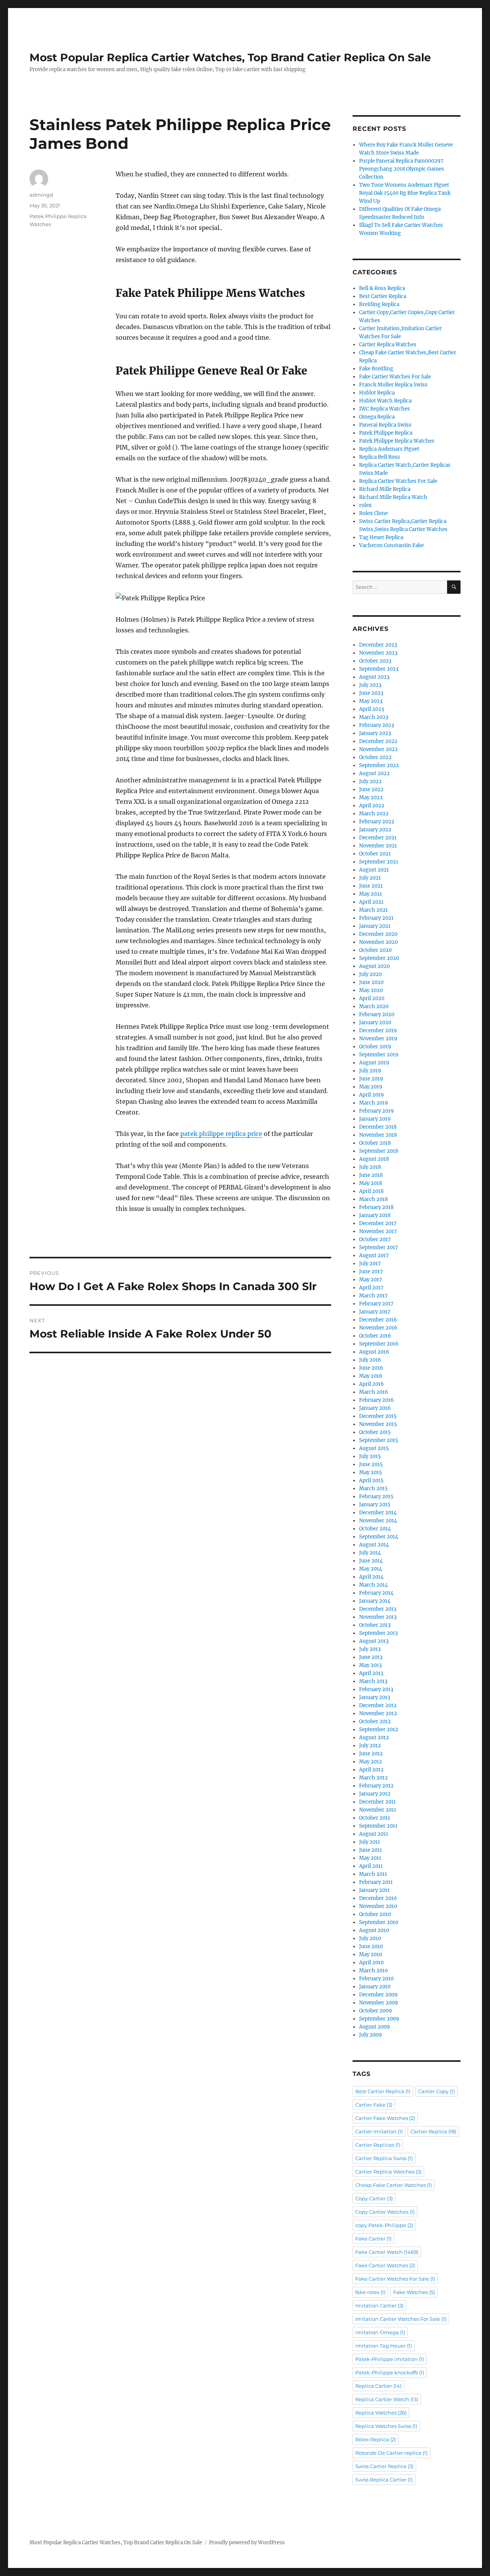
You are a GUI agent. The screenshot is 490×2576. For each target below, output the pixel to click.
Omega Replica (377, 417)
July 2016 (370, 1360)
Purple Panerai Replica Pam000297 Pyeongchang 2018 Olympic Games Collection (402, 169)
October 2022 (375, 757)
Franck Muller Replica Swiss (393, 385)
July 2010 (370, 1938)
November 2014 (378, 1521)
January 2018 (375, 1215)
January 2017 (375, 1312)
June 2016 (371, 1368)
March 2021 (373, 910)
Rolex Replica (376, 2439)
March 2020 (374, 1006)
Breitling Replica (379, 304)
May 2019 (371, 1087)
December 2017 (378, 1223)
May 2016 (371, 1376)
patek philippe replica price (221, 1134)
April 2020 (372, 998)
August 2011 (374, 1834)
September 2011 (378, 1826)
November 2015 (378, 1424)
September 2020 (379, 958)
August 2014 (374, 1545)
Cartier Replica (433, 2131)
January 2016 (375, 1408)
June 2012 (371, 1754)
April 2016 (372, 1384)
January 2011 (374, 1890)
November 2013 (378, 1617)
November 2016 (378, 1328)
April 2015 (371, 1480)
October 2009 (376, 2011)
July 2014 (370, 1553)
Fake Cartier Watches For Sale (395, 377)
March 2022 (374, 814)
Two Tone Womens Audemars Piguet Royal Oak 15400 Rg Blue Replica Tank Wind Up (405, 193)
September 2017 (379, 1247)
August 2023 (374, 677)
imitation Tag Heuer (384, 2346)
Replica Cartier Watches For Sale (398, 481)
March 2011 (373, 1874)
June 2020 (371, 982)
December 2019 (378, 1031)
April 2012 (371, 1770)
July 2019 (370, 1071)
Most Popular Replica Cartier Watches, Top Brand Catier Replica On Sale (230, 57)
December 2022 (378, 741)
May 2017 (371, 1280)
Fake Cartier (373, 2239)
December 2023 (378, 645)
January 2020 (375, 1022)
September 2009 (379, 2019)
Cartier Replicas (378, 2145)
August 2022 (374, 773)
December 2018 (378, 1127)
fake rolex (370, 2292)
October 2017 (375, 1239)
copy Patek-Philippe (384, 2225)
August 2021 (374, 870)
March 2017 (373, 1296)
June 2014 (371, 1561)
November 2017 (378, 1231)
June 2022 (371, 789)
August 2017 (374, 1255)
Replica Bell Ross (380, 457)
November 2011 (378, 1810)
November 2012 (378, 1713)
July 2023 (370, 685)
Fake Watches (414, 2292)
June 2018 (371, 1175)
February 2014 (376, 1593)
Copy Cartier (374, 2198)
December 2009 (378, 1995)
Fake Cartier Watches (385, 2265)
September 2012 (379, 1730)
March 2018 (373, 1199)
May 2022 (371, 798)
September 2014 (379, 1537)
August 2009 (375, 2027)
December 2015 (378, 1416)
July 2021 (370, 878)
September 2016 (379, 1344)
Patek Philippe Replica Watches (397, 441)
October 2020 (375, 950)
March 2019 (374, 1103)
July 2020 (370, 974)
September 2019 (379, 1055)
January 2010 (375, 1987)
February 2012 (376, 1786)
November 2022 (378, 749)
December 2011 (377, 1802)
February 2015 (376, 1497)
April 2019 (372, 1095)
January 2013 (375, 1697)
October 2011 (375, 1818)
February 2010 (376, 1979)
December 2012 (378, 1705)
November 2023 (378, 653)
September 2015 (379, 1440)
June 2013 (371, 1657)
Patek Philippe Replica (386, 433)
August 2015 (374, 1448)
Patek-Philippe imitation (390, 2359)
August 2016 (374, 1352)
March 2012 (373, 1778)
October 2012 (375, 1721)
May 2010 (371, 1954)
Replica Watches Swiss (386, 2426)
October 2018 (375, 1143)
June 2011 (371, 1850)
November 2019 (378, 1039)
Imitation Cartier (379, 2306)
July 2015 (370, 1456)
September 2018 (379, 1151)
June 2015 (371, 1464)
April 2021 (371, 902)
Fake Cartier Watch (387, 2252)
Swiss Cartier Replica (384, 2466)
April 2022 (372, 806)
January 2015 (375, 1505)
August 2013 (374, 1641)
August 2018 (374, 1159)
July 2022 (370, 781)
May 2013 (370, 1665)
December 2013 (378, 1609)
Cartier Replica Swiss (384, 2158)
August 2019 (374, 1063)
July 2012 (370, 1746)
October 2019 (375, 1047)
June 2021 (371, 886)
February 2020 (377, 1014)
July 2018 (370, 1167)
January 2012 (375, 1794)
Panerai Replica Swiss (385, 425)
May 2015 (371, 1472)
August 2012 (374, 1738)
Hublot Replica (377, 393)
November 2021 (378, 846)
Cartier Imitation (379, 2131)
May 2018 (371, 1183)
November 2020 (378, 942)
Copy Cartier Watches (385, 2212)
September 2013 (378, 1633)
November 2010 (378, 1906)
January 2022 (375, 830)
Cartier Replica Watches (388, 345)
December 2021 (378, 838)
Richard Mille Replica (385, 489)
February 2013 (376, 1689)
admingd (41, 195)
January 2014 (375, 1601)
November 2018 (378, 1135)
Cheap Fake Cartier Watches (394, 2185)
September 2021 (379, 862)
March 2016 (374, 1392)
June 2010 (371, 1946)
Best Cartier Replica (383, 296)
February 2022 (377, 822)
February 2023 (376, 725)
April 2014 (371, 1577)
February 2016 (376, 1400)
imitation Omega (380, 2332)
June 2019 (371, 1079)
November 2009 (379, 2003)
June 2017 (371, 1272)
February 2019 (376, 1111)
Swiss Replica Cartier (384, 2480)
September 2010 (379, 1922)
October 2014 (375, 1529)
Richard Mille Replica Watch (393, 497)
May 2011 (370, 1858)
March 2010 (373, 1971)
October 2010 (375, 1914)
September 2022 (379, 765)
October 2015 (375, 1432)
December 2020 (378, 934)
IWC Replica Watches (385, 409)
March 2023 (374, 717)
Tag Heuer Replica (381, 537)
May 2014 (371, 1569)
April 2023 (372, 709)
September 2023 (379, 669)
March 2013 (373, 1681)
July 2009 (371, 2035)
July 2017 (370, 1264)
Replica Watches (381, 2413)
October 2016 (375, 1336)
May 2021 (371, 894)
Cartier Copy (436, 2091)
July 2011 (370, 1842)
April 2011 (371, 1866)
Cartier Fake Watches (385, 2118)
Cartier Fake (374, 2105)
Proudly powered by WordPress (247, 2543)
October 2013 (375, 1625)
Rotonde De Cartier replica (391, 2453)
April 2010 (371, 1963)
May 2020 (371, 990)
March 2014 (373, 1585)
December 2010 (378, 1898)
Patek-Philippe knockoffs (390, 2372)
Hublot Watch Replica (385, 401)
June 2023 (371, 693)
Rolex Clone (373, 513)
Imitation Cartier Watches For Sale (401, 2319)
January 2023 (375, 733)
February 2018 (376, 1207)
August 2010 (374, 1930)
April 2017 (371, 1288)
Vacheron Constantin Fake (391, 545)
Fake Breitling (376, 369)
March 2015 (373, 1488)
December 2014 (378, 1513)
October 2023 (375, 661)
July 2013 (370, 1649)
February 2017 (376, 1304)
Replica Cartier (378, 2386)
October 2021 (375, 854)
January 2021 (375, 926)
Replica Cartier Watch (387, 2399)
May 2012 (371, 1762)
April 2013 (371, 1673)
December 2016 (378, 1320)
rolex (365, 505)
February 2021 (376, 918)
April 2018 (371, 1191)
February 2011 (376, 1882)
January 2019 (375, 1119)
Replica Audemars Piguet (389, 449)
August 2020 (374, 966)
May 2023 (371, 701)
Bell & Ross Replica (382, 288)
